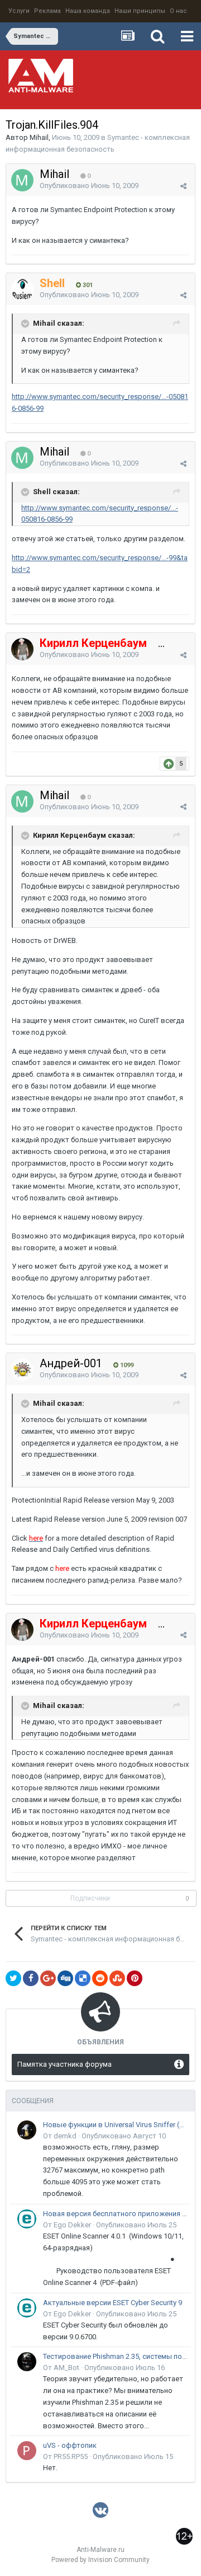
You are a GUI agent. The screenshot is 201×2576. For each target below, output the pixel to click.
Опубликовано (89, 186)
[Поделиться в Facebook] (31, 1978)
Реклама (47, 11)
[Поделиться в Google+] (48, 1978)
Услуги (19, 11)
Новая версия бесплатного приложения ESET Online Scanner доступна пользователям (115, 2214)
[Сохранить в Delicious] (83, 1978)
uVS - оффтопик (70, 2445)
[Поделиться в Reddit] (100, 1978)
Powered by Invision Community (100, 2560)
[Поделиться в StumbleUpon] (117, 1978)
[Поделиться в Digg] (65, 1978)
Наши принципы (140, 11)
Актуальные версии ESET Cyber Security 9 (113, 2303)
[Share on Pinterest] (135, 1978)
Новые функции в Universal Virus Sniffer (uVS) (115, 2125)
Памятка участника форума (64, 2064)
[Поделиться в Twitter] (13, 1978)
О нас (178, 11)
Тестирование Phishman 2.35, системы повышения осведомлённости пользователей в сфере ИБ (115, 2356)
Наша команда (88, 11)
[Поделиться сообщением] (183, 186)
